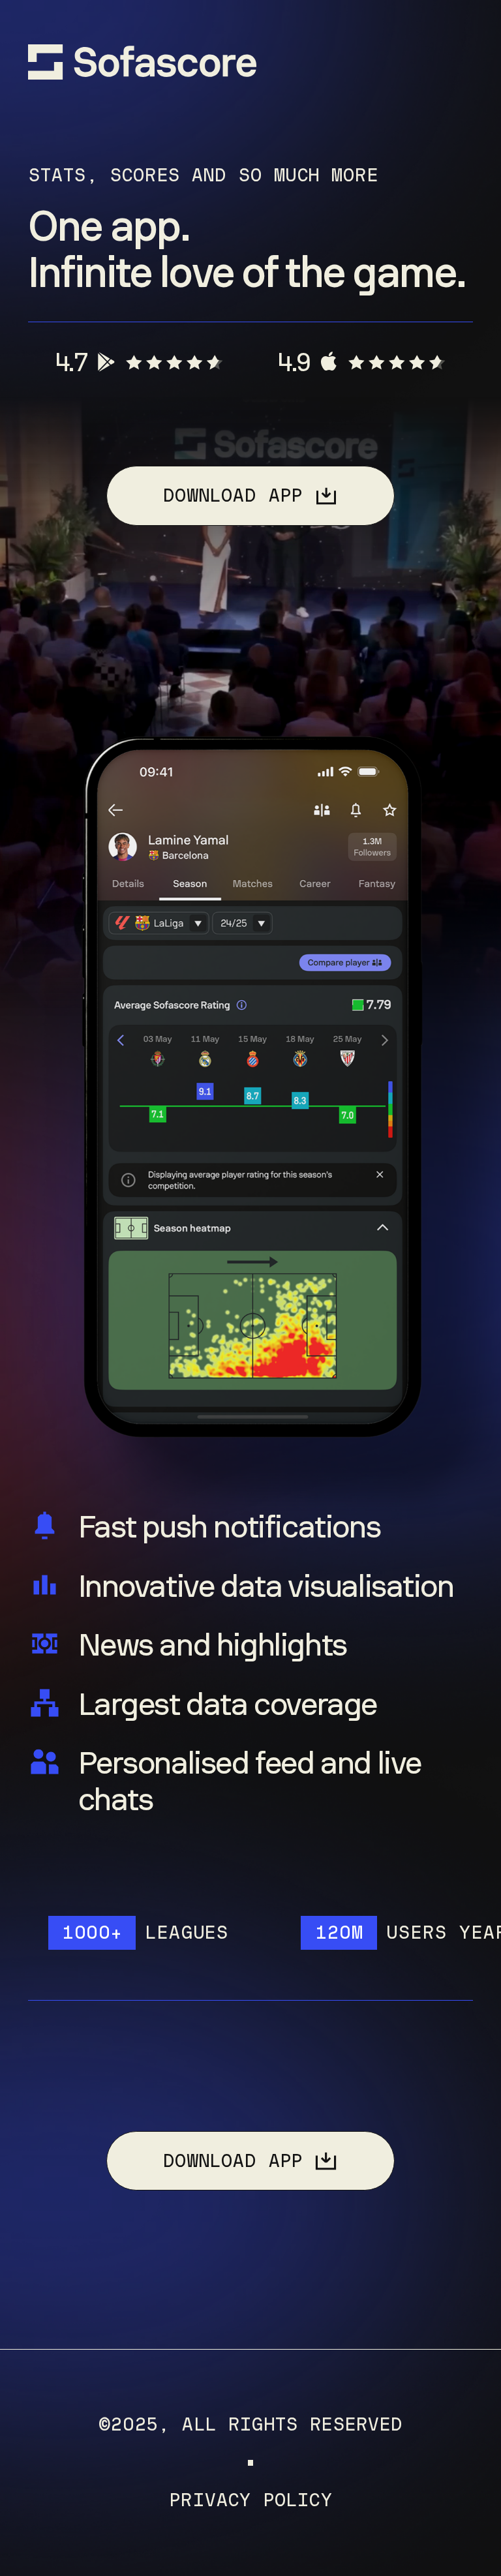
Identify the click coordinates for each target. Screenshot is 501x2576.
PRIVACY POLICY (250, 2501)
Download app (232, 495)
